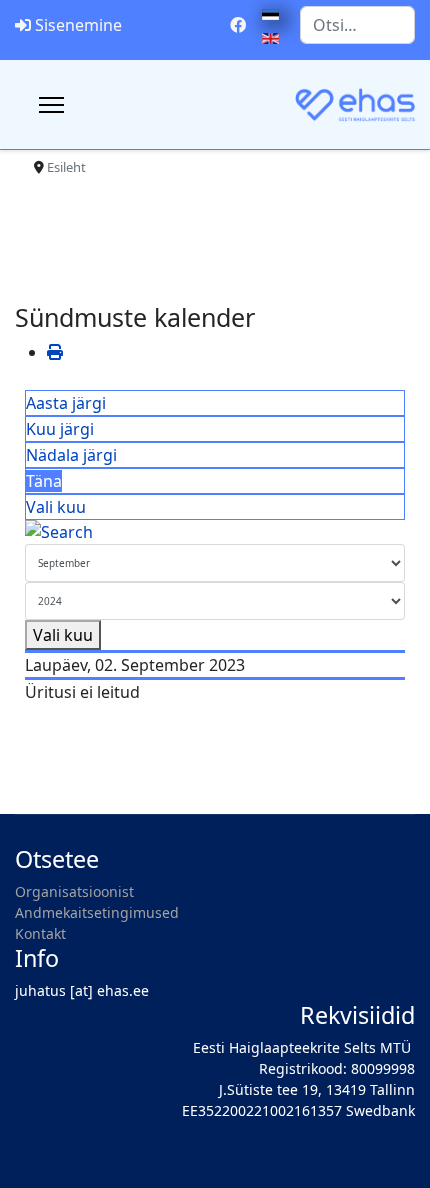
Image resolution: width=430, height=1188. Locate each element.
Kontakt (40, 933)
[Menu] (51, 105)
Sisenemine (78, 25)
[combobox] (357, 25)
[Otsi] (215, 532)
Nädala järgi (71, 455)
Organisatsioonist (74, 891)
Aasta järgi (66, 403)
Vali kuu (56, 507)
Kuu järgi (60, 429)
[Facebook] (238, 25)
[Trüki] (55, 352)
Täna (44, 481)
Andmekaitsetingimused (97, 912)
